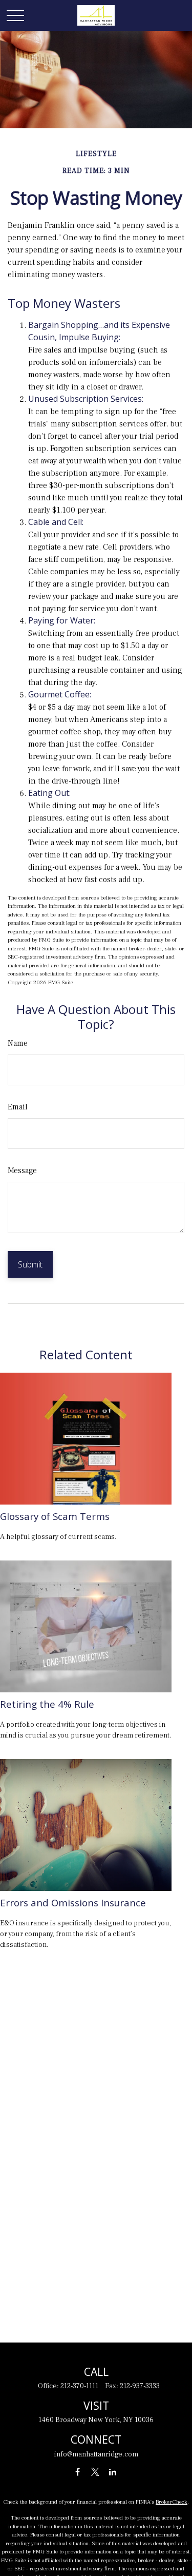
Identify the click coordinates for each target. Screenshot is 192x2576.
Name (18, 1043)
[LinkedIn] (112, 2472)
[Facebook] (78, 2472)
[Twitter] (95, 2472)
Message (22, 1170)
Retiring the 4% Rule (47, 1704)
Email (18, 1107)
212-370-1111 (79, 2386)
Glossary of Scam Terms (55, 1516)
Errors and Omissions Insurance (73, 1902)
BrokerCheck (172, 2502)
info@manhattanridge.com (96, 2454)
